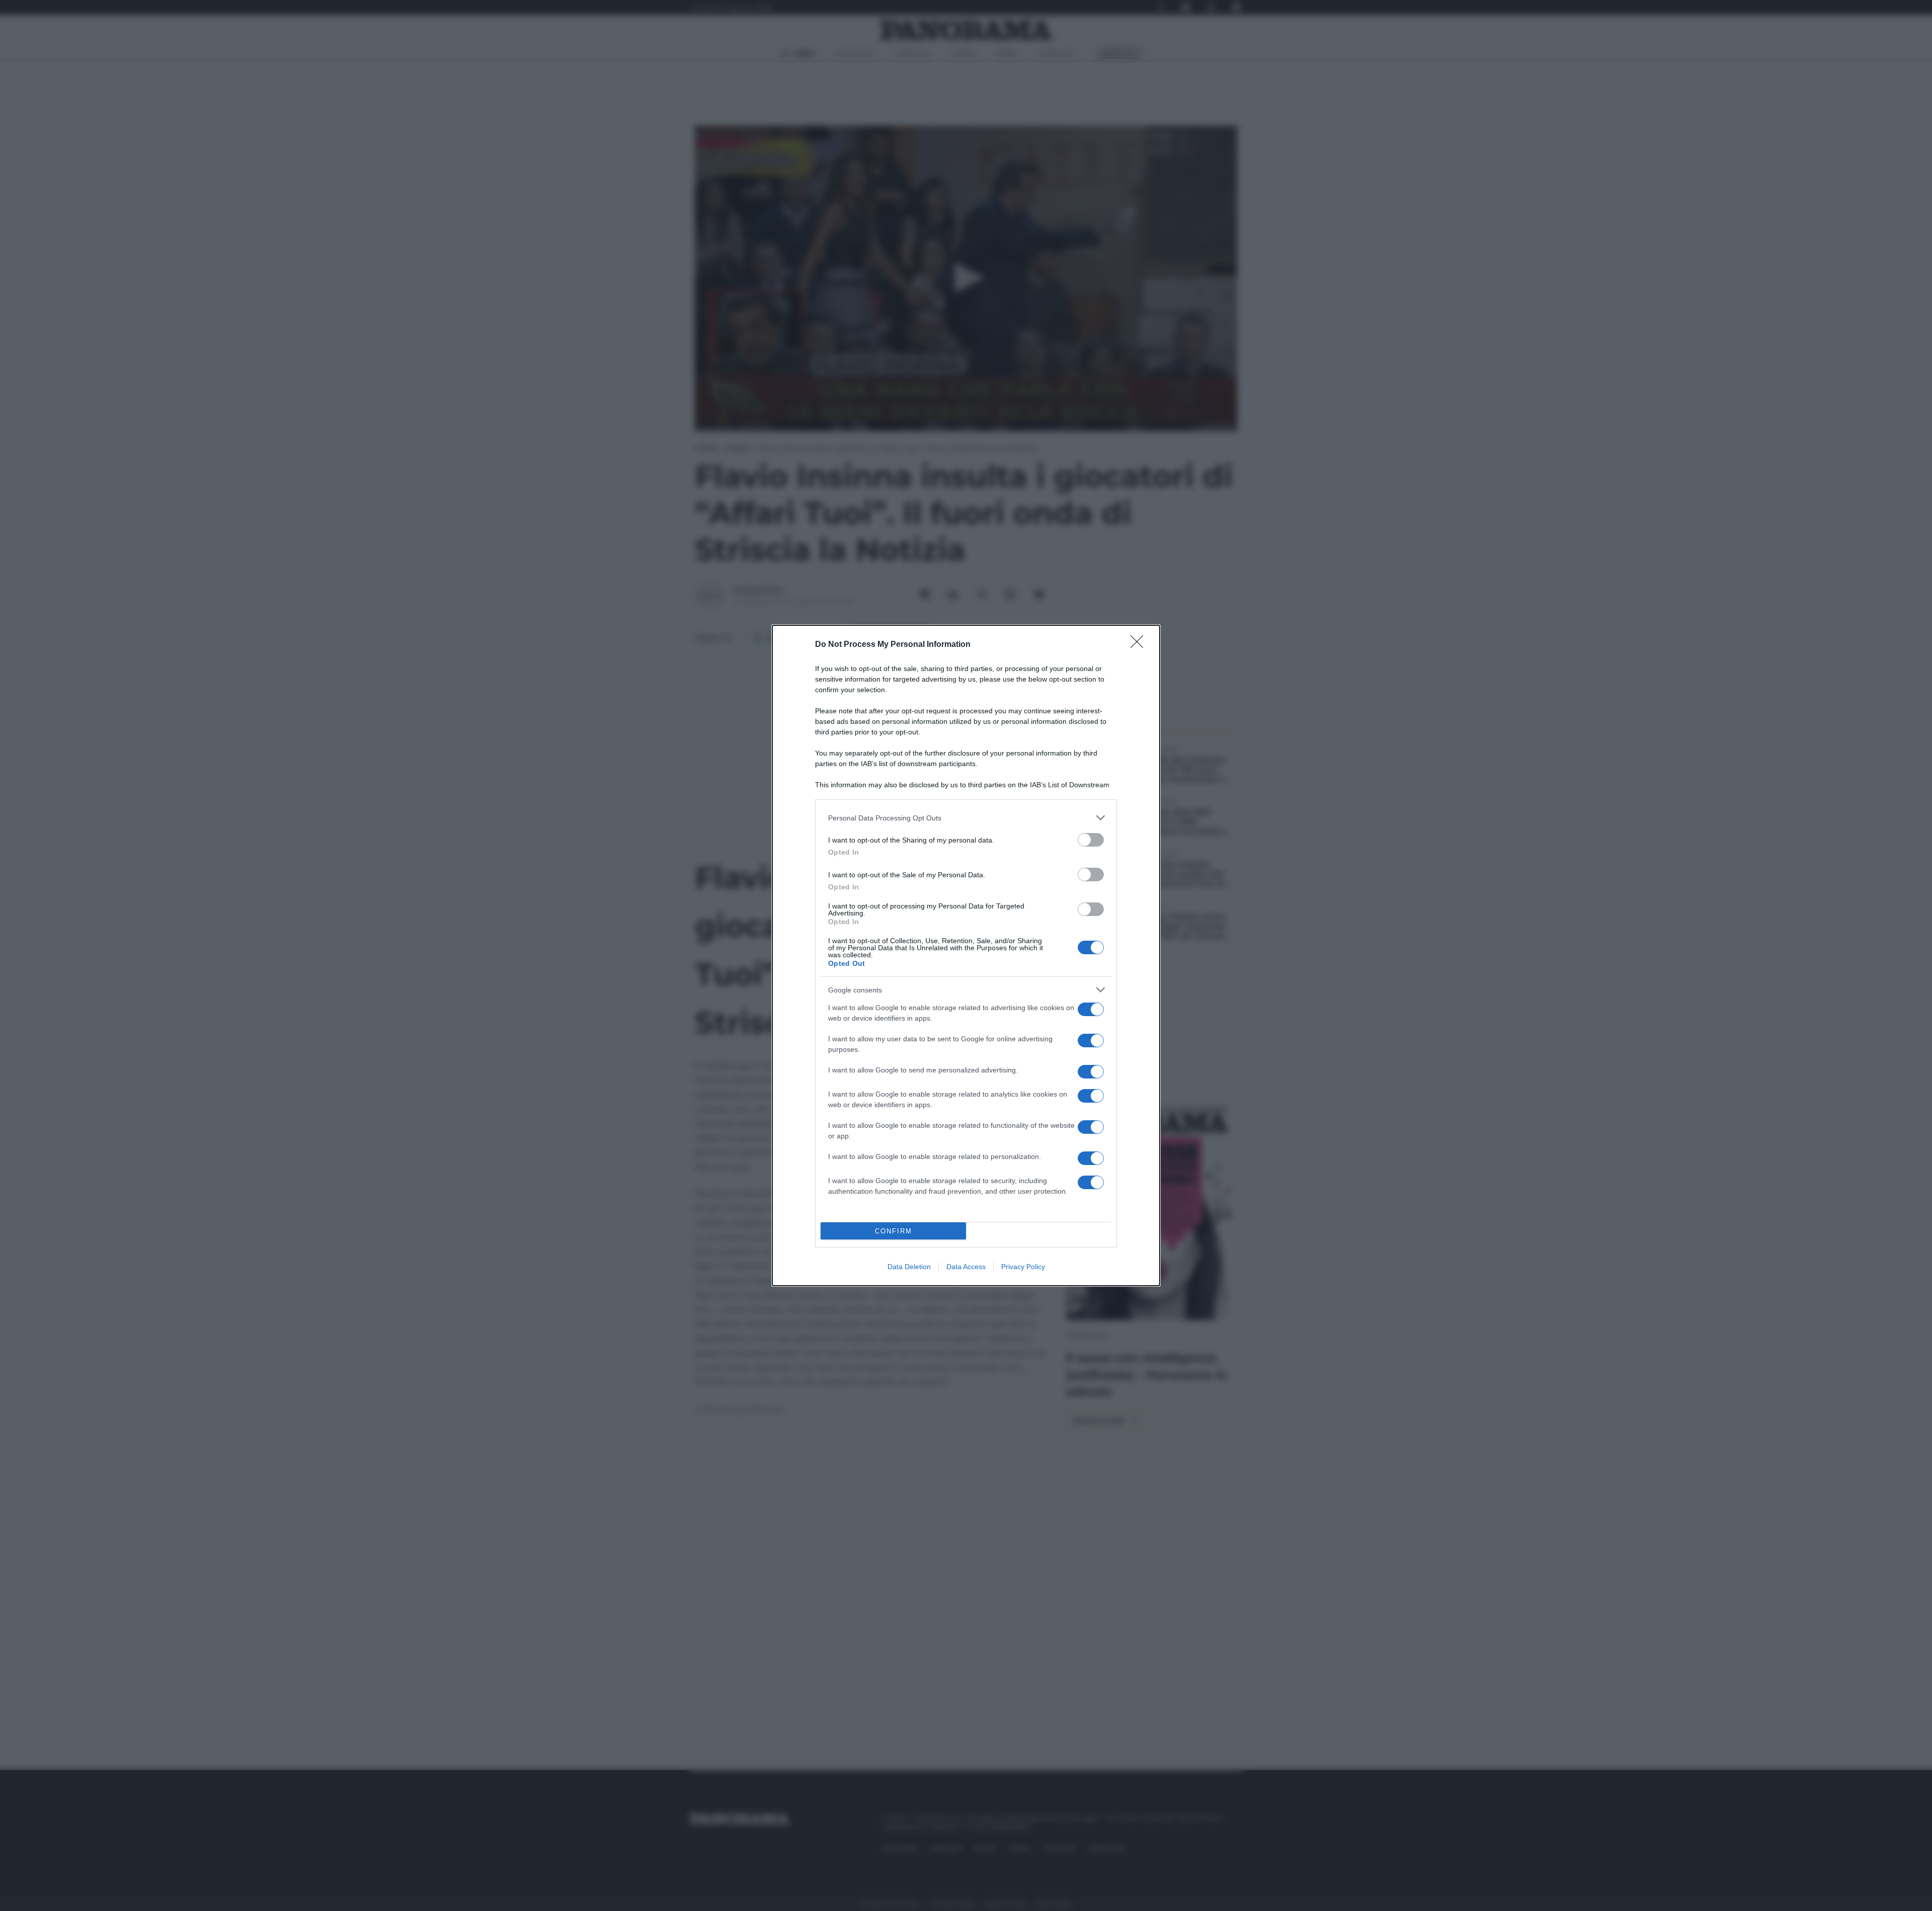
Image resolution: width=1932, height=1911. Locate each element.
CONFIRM (894, 1231)
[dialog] (966, 955)
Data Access (966, 1267)
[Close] (1140, 645)
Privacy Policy (1023, 1267)
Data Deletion (909, 1267)
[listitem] (966, 818)
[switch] (1091, 840)
